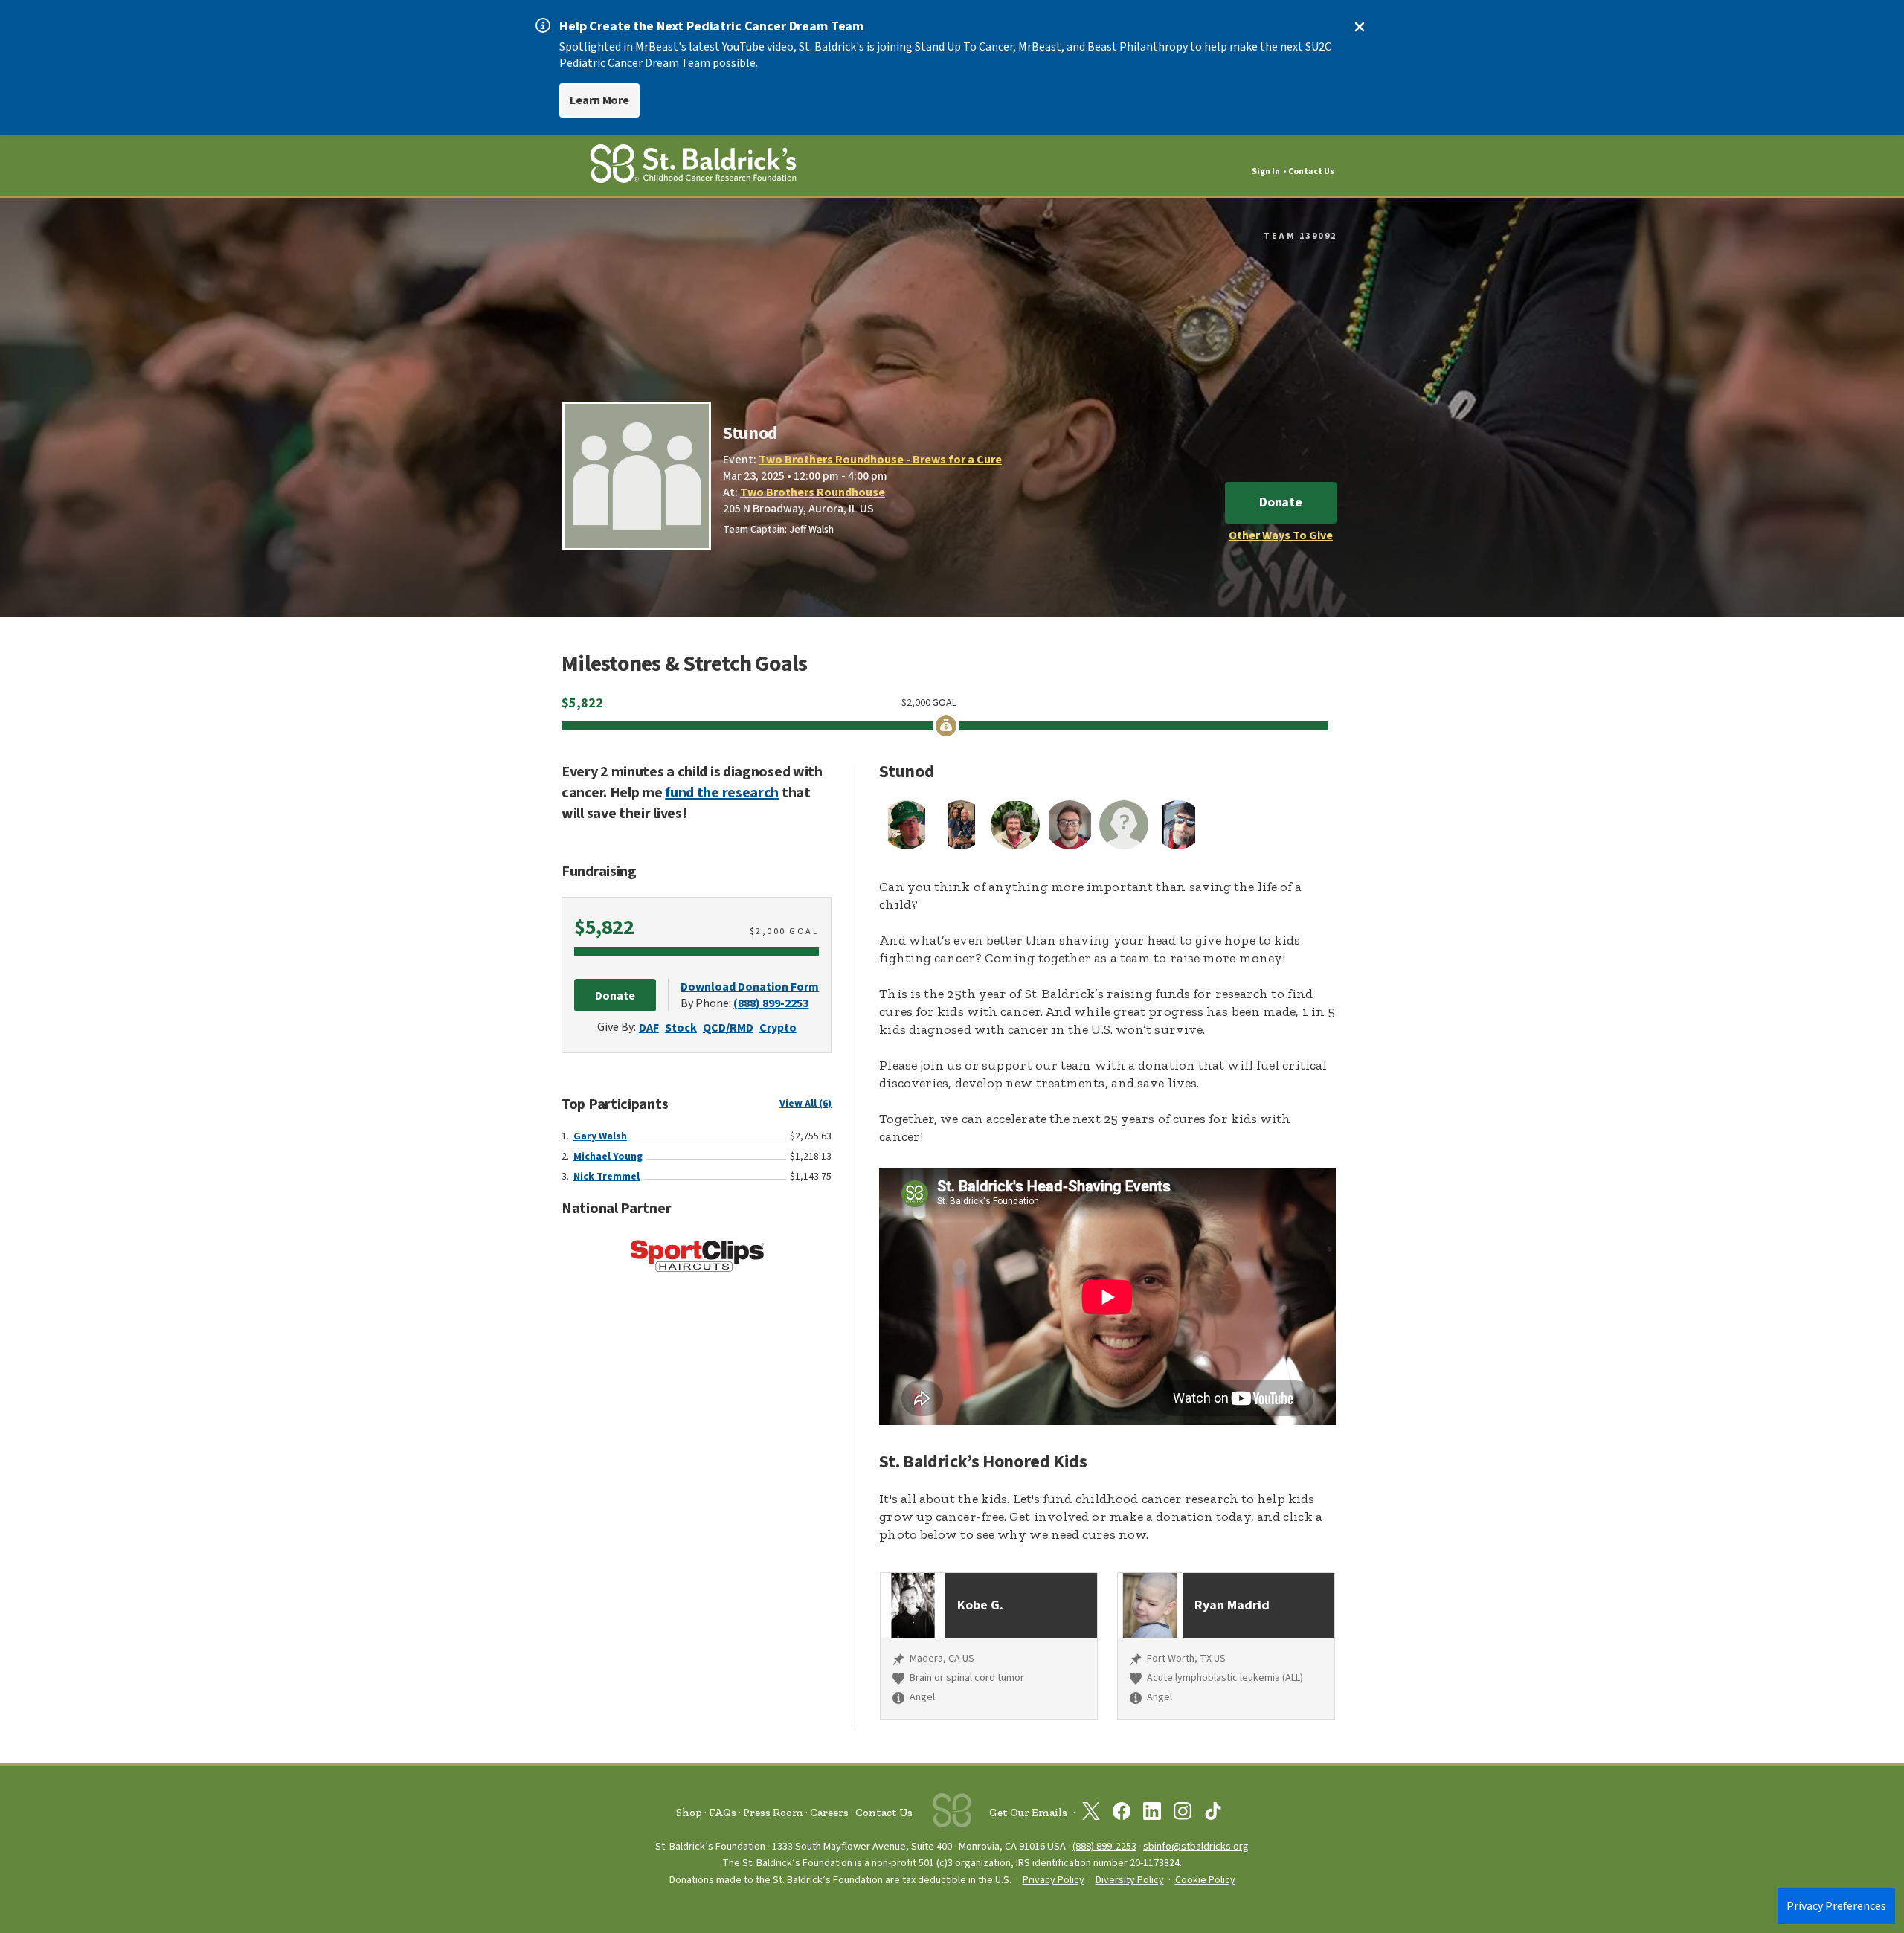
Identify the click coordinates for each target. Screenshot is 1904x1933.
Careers (829, 1813)
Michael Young (608, 1157)
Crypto (778, 1028)
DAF (649, 1028)
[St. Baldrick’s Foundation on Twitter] (1091, 1814)
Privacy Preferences (1836, 1906)
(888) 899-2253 (771, 1003)
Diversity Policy (1130, 1880)
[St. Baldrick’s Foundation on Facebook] (1122, 1814)
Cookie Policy (1205, 1880)
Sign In (1266, 171)
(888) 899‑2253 (1104, 1846)
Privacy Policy (1054, 1880)
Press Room (773, 1813)
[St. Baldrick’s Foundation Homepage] (693, 166)
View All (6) (805, 1104)
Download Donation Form (750, 987)
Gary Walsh (600, 1136)
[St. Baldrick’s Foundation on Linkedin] (1152, 1814)
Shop (689, 1813)
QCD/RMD (728, 1028)
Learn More (599, 100)
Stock (681, 1028)
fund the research (722, 793)
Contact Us (1311, 171)
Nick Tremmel (607, 1177)
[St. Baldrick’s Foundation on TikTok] (1213, 1814)
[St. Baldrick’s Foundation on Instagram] (1183, 1814)
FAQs (723, 1813)
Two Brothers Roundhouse (813, 492)
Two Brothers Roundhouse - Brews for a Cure (880, 460)
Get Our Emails (1028, 1813)
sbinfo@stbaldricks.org (1196, 1846)
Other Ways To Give (1281, 535)
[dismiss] (1360, 27)
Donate (1281, 502)
